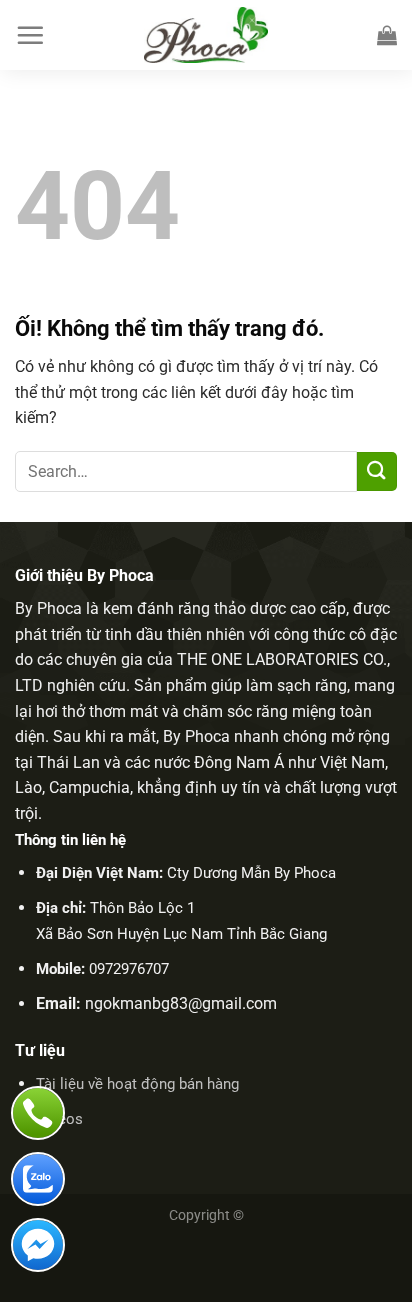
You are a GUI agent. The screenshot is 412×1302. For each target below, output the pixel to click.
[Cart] (387, 35)
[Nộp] (377, 471)
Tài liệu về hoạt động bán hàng (137, 1084)
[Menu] (30, 35)
